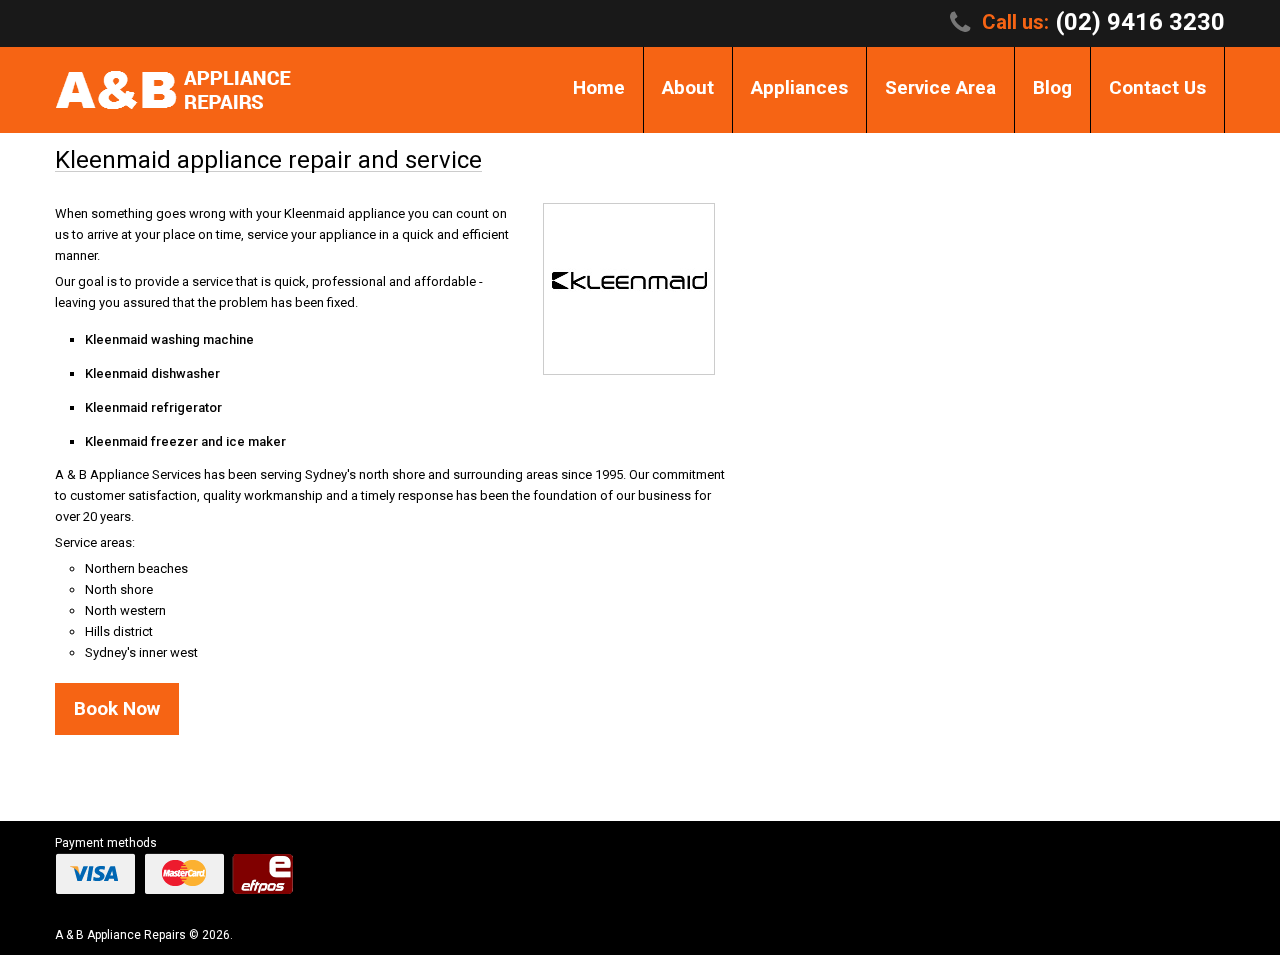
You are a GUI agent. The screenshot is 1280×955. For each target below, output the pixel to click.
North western (125, 610)
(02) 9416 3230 (1140, 22)
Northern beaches (136, 568)
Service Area (940, 87)
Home (599, 87)
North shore (119, 589)
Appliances (799, 87)
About (688, 87)
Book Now (117, 708)
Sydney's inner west (141, 652)
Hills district (119, 631)
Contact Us (1157, 87)
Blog (1052, 87)
